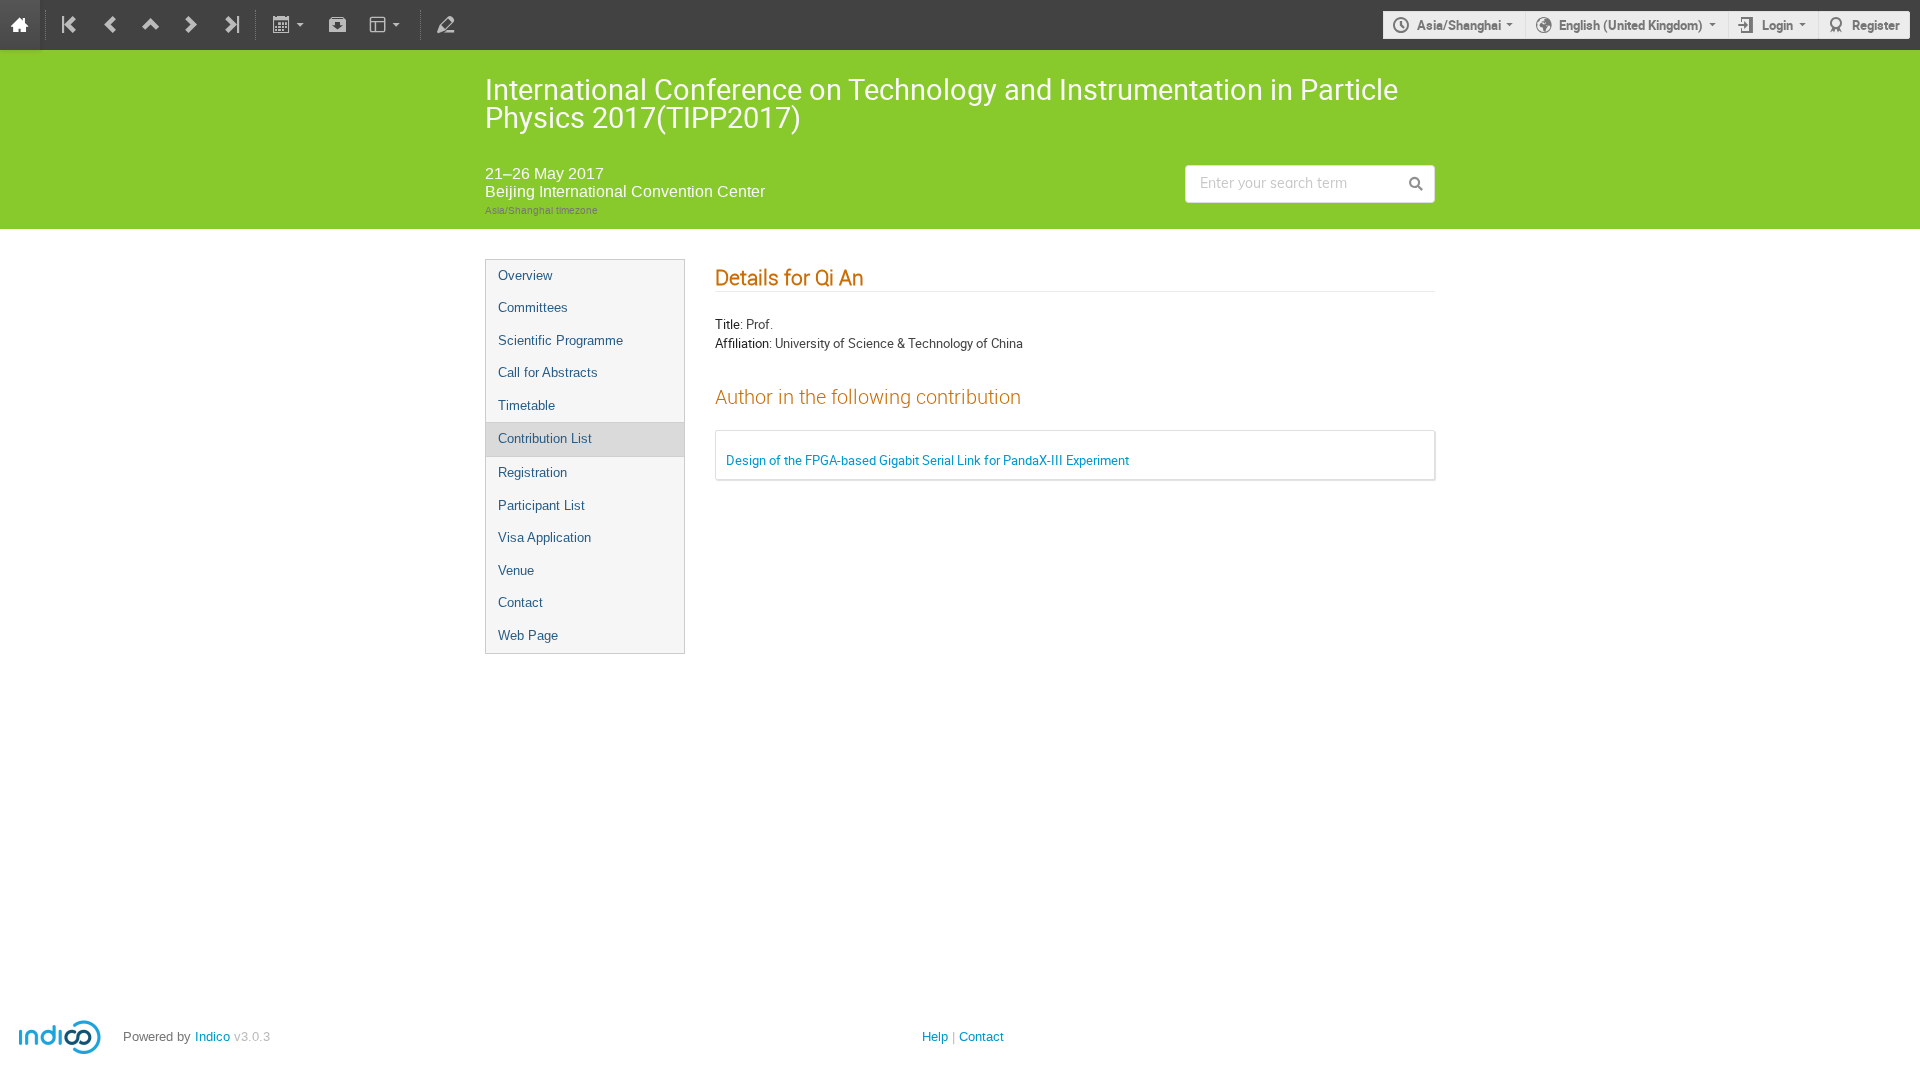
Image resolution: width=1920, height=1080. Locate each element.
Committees (533, 307)
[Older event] (111, 25)
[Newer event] (191, 25)
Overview (525, 275)
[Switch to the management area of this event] (446, 25)
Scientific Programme (560, 340)
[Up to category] (151, 25)
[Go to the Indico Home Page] (20, 25)
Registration (532, 472)
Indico (212, 1036)
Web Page (528, 635)
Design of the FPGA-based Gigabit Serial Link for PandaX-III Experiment (927, 460)
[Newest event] (230, 25)
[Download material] (338, 25)
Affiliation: (743, 343)
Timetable (526, 405)
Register (1876, 25)
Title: (729, 324)
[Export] (289, 25)
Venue (516, 570)
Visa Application (544, 537)
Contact (520, 602)
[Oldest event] (71, 25)
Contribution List (545, 438)
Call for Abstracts (548, 372)
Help (935, 1036)
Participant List (541, 505)
